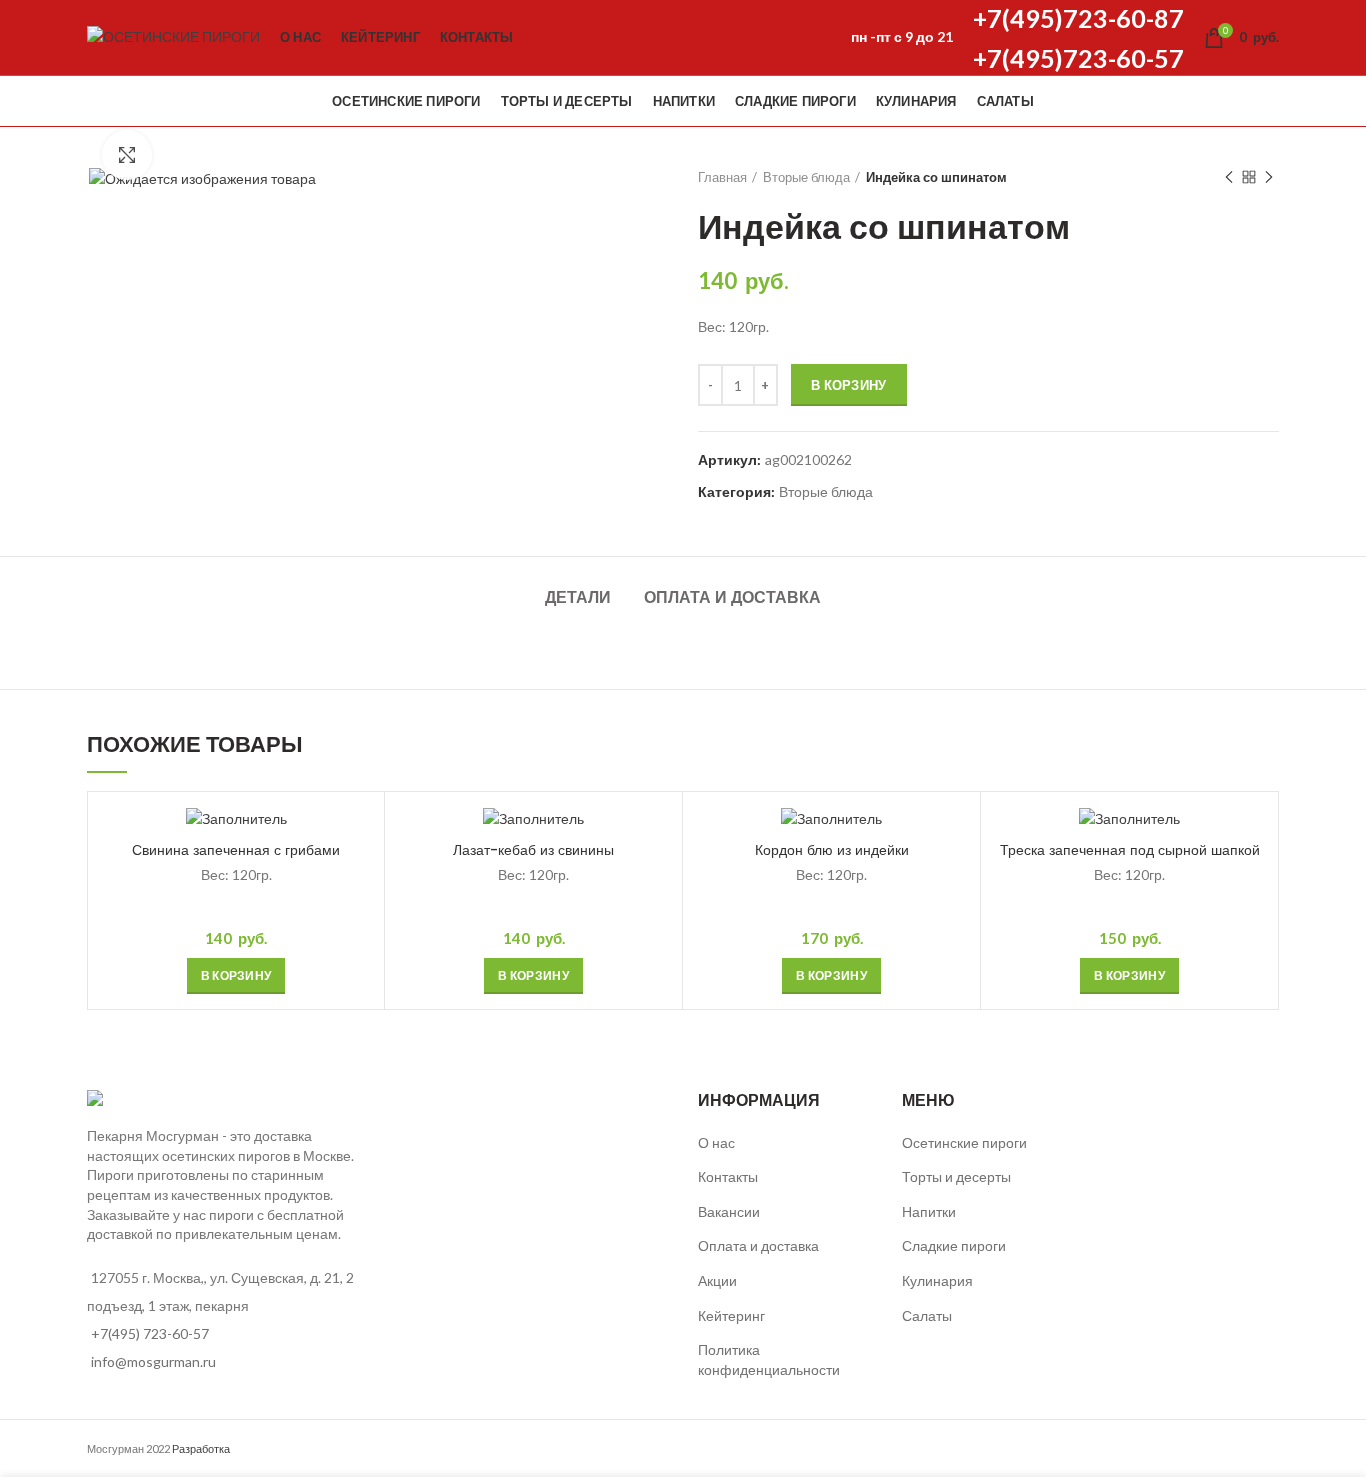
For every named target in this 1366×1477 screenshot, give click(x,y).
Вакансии (729, 1211)
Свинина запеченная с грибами (236, 850)
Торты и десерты (956, 1176)
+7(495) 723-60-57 (150, 1333)
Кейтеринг (731, 1315)
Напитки (929, 1211)
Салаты (927, 1315)
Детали (578, 597)
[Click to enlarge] (127, 155)
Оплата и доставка (732, 597)
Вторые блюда (806, 177)
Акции (717, 1280)
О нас (716, 1142)
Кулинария (937, 1280)
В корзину (849, 385)
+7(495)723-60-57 (1078, 58)
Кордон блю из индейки (832, 850)
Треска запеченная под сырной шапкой (1130, 850)
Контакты (728, 1176)
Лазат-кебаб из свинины (533, 850)
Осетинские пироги (964, 1142)
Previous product (1229, 177)
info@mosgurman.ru (153, 1361)
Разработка (201, 1448)
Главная (722, 177)
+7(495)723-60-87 (1078, 18)
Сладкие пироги (954, 1245)
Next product (1269, 177)
